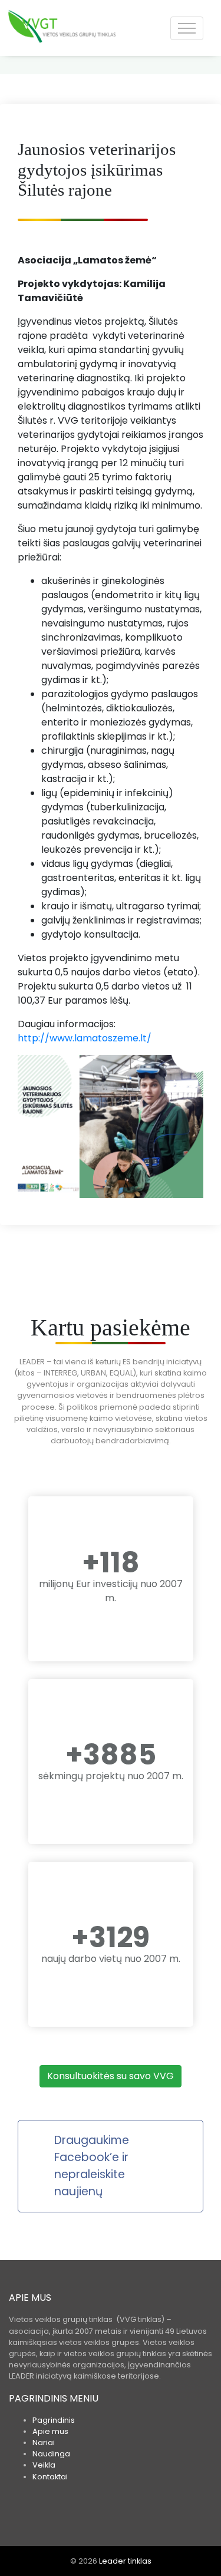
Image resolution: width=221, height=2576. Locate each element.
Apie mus (50, 2431)
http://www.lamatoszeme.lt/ (85, 1038)
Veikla (44, 2465)
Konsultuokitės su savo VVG (111, 2076)
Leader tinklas (125, 2561)
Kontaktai (50, 2477)
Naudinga (51, 2454)
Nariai (44, 2443)
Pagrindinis (54, 2420)
